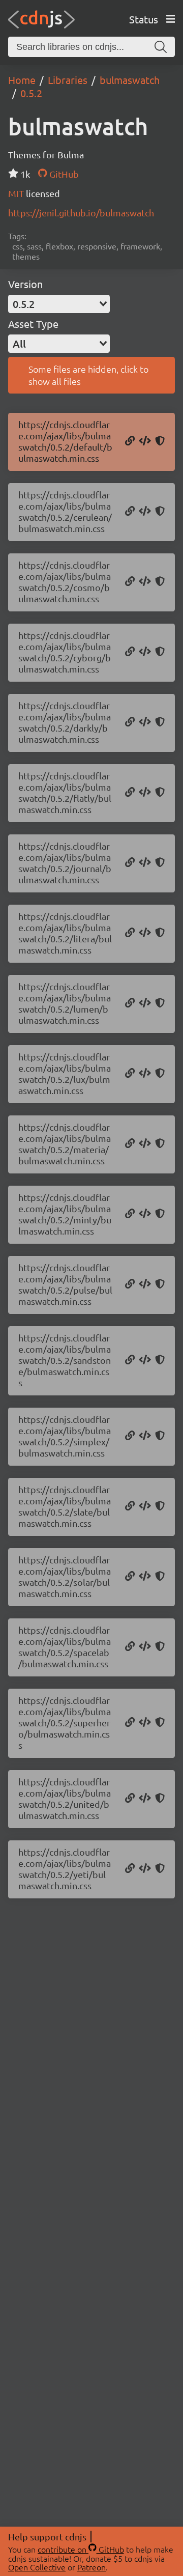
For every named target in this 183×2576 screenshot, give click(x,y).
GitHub (63, 174)
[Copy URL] (130, 441)
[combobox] (59, 304)
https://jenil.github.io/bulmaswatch (81, 213)
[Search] (161, 47)
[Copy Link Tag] (145, 441)
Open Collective (37, 2567)
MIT (17, 193)
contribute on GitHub (81, 2549)
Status (144, 19)
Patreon (91, 2567)
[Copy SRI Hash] (160, 441)
